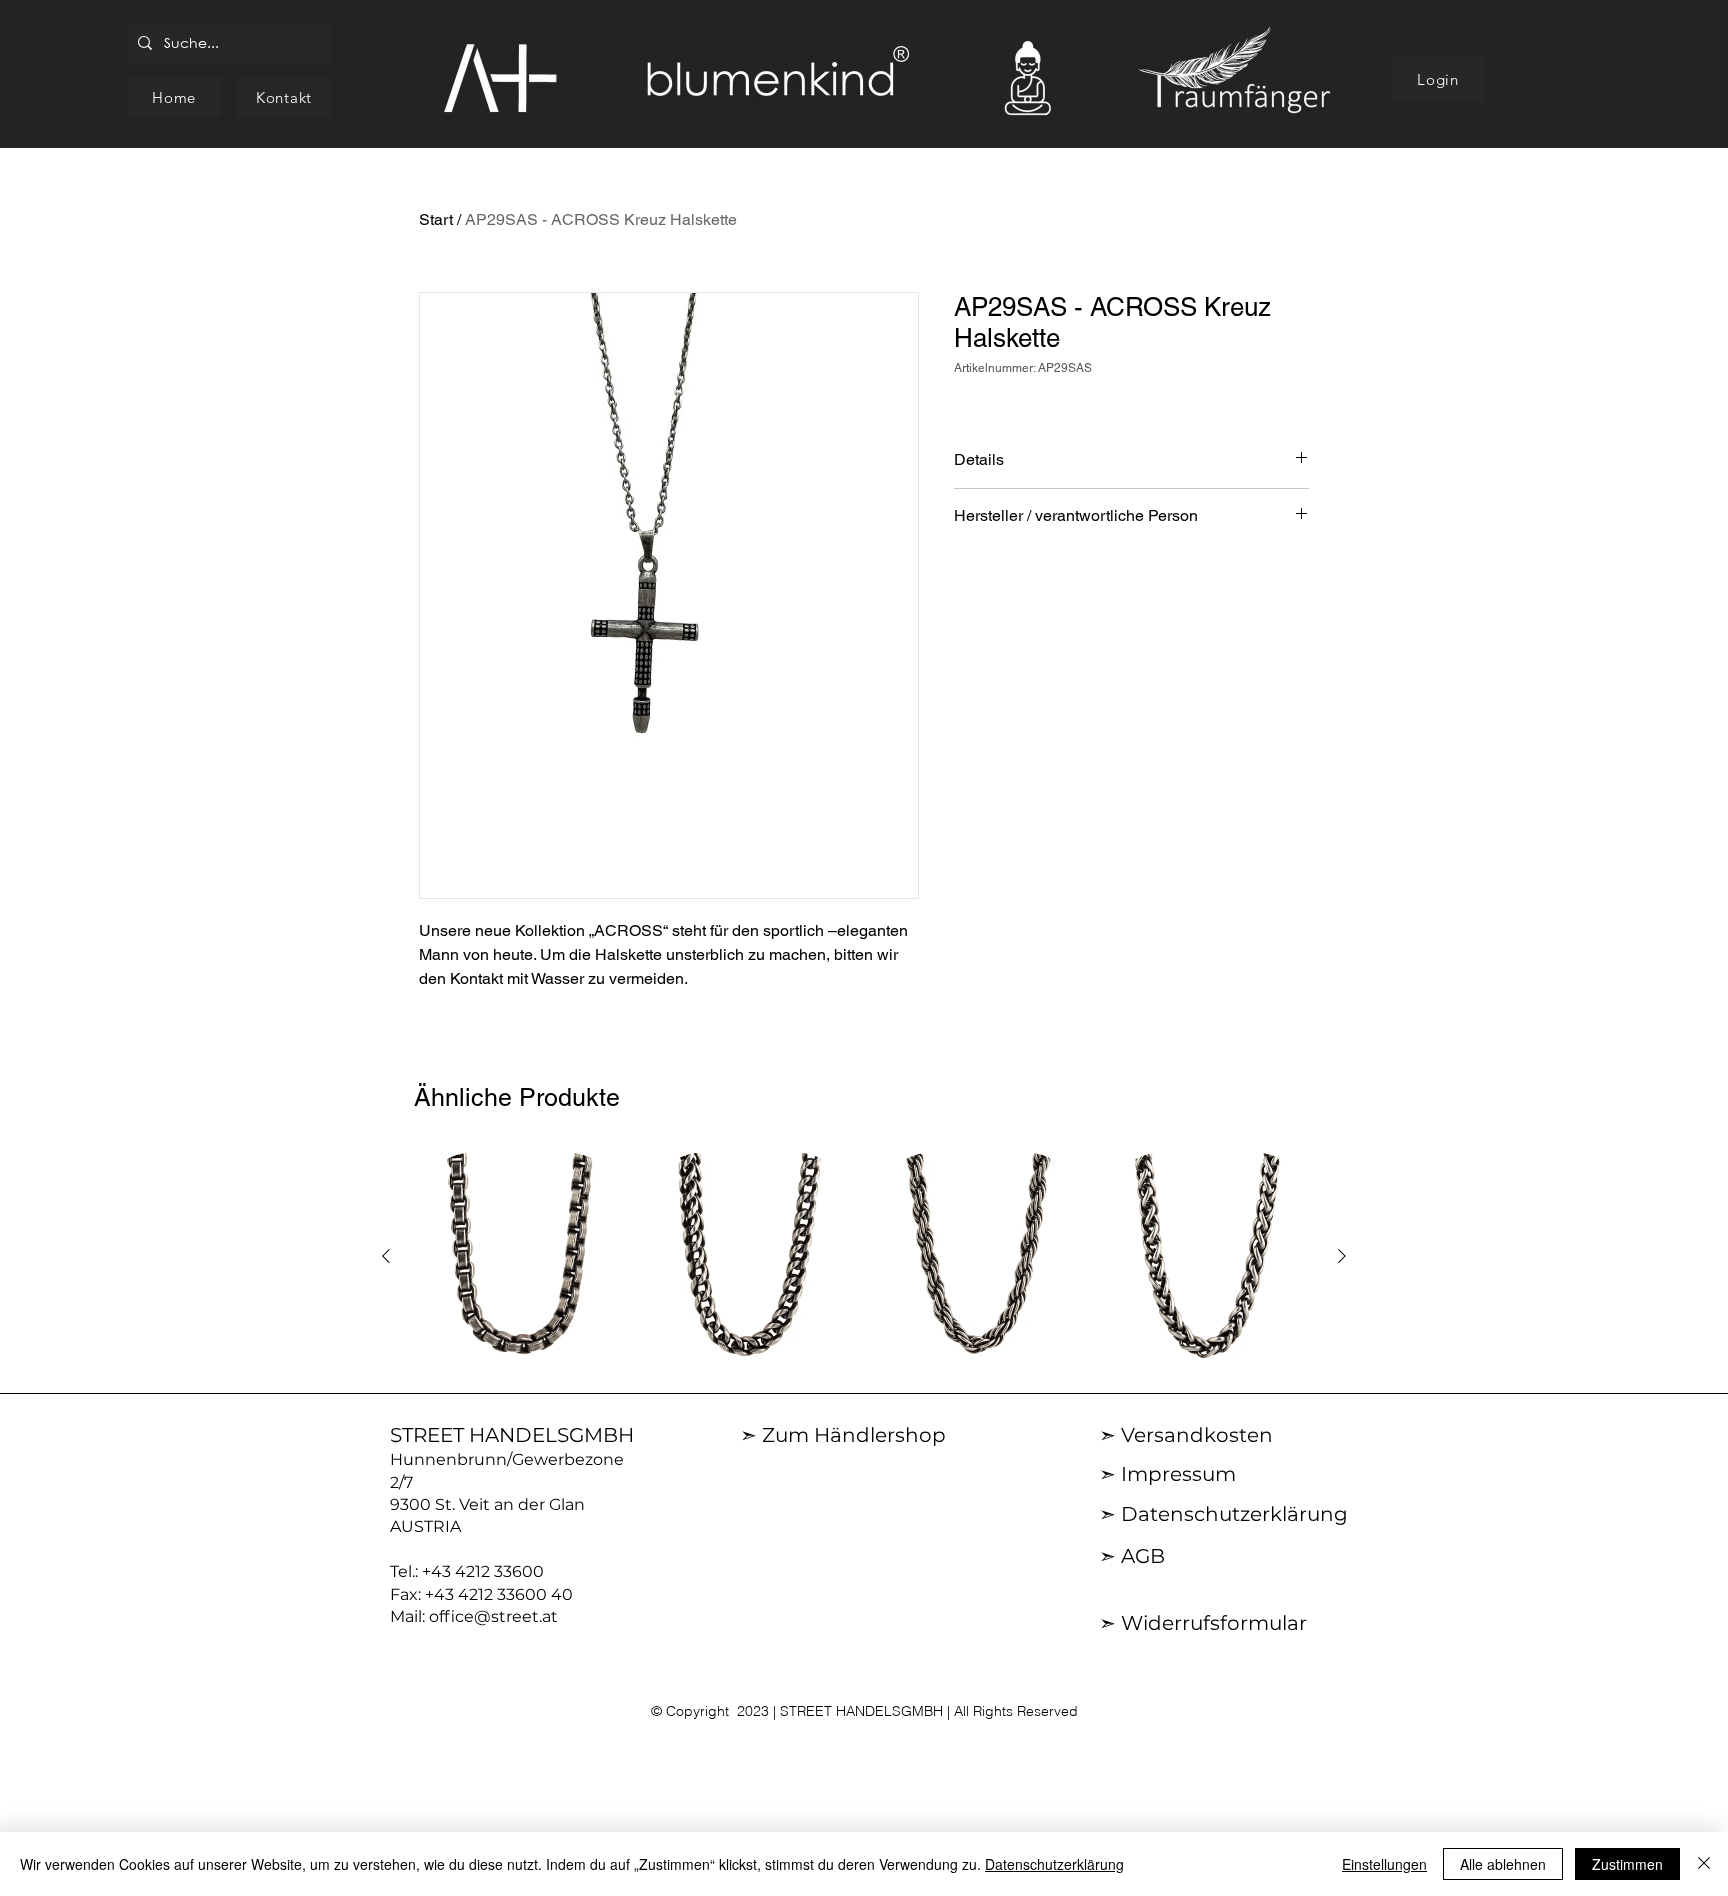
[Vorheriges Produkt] (386, 1256)
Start (436, 219)
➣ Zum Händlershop (843, 1435)
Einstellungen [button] (1384, 1864)
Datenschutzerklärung (1054, 1864)
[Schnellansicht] (520, 1257)
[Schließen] (1704, 1864)
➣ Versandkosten (1186, 1435)
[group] (864, 1257)
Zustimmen (1627, 1864)
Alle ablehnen (1503, 1864)
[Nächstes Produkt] (1342, 1256)
